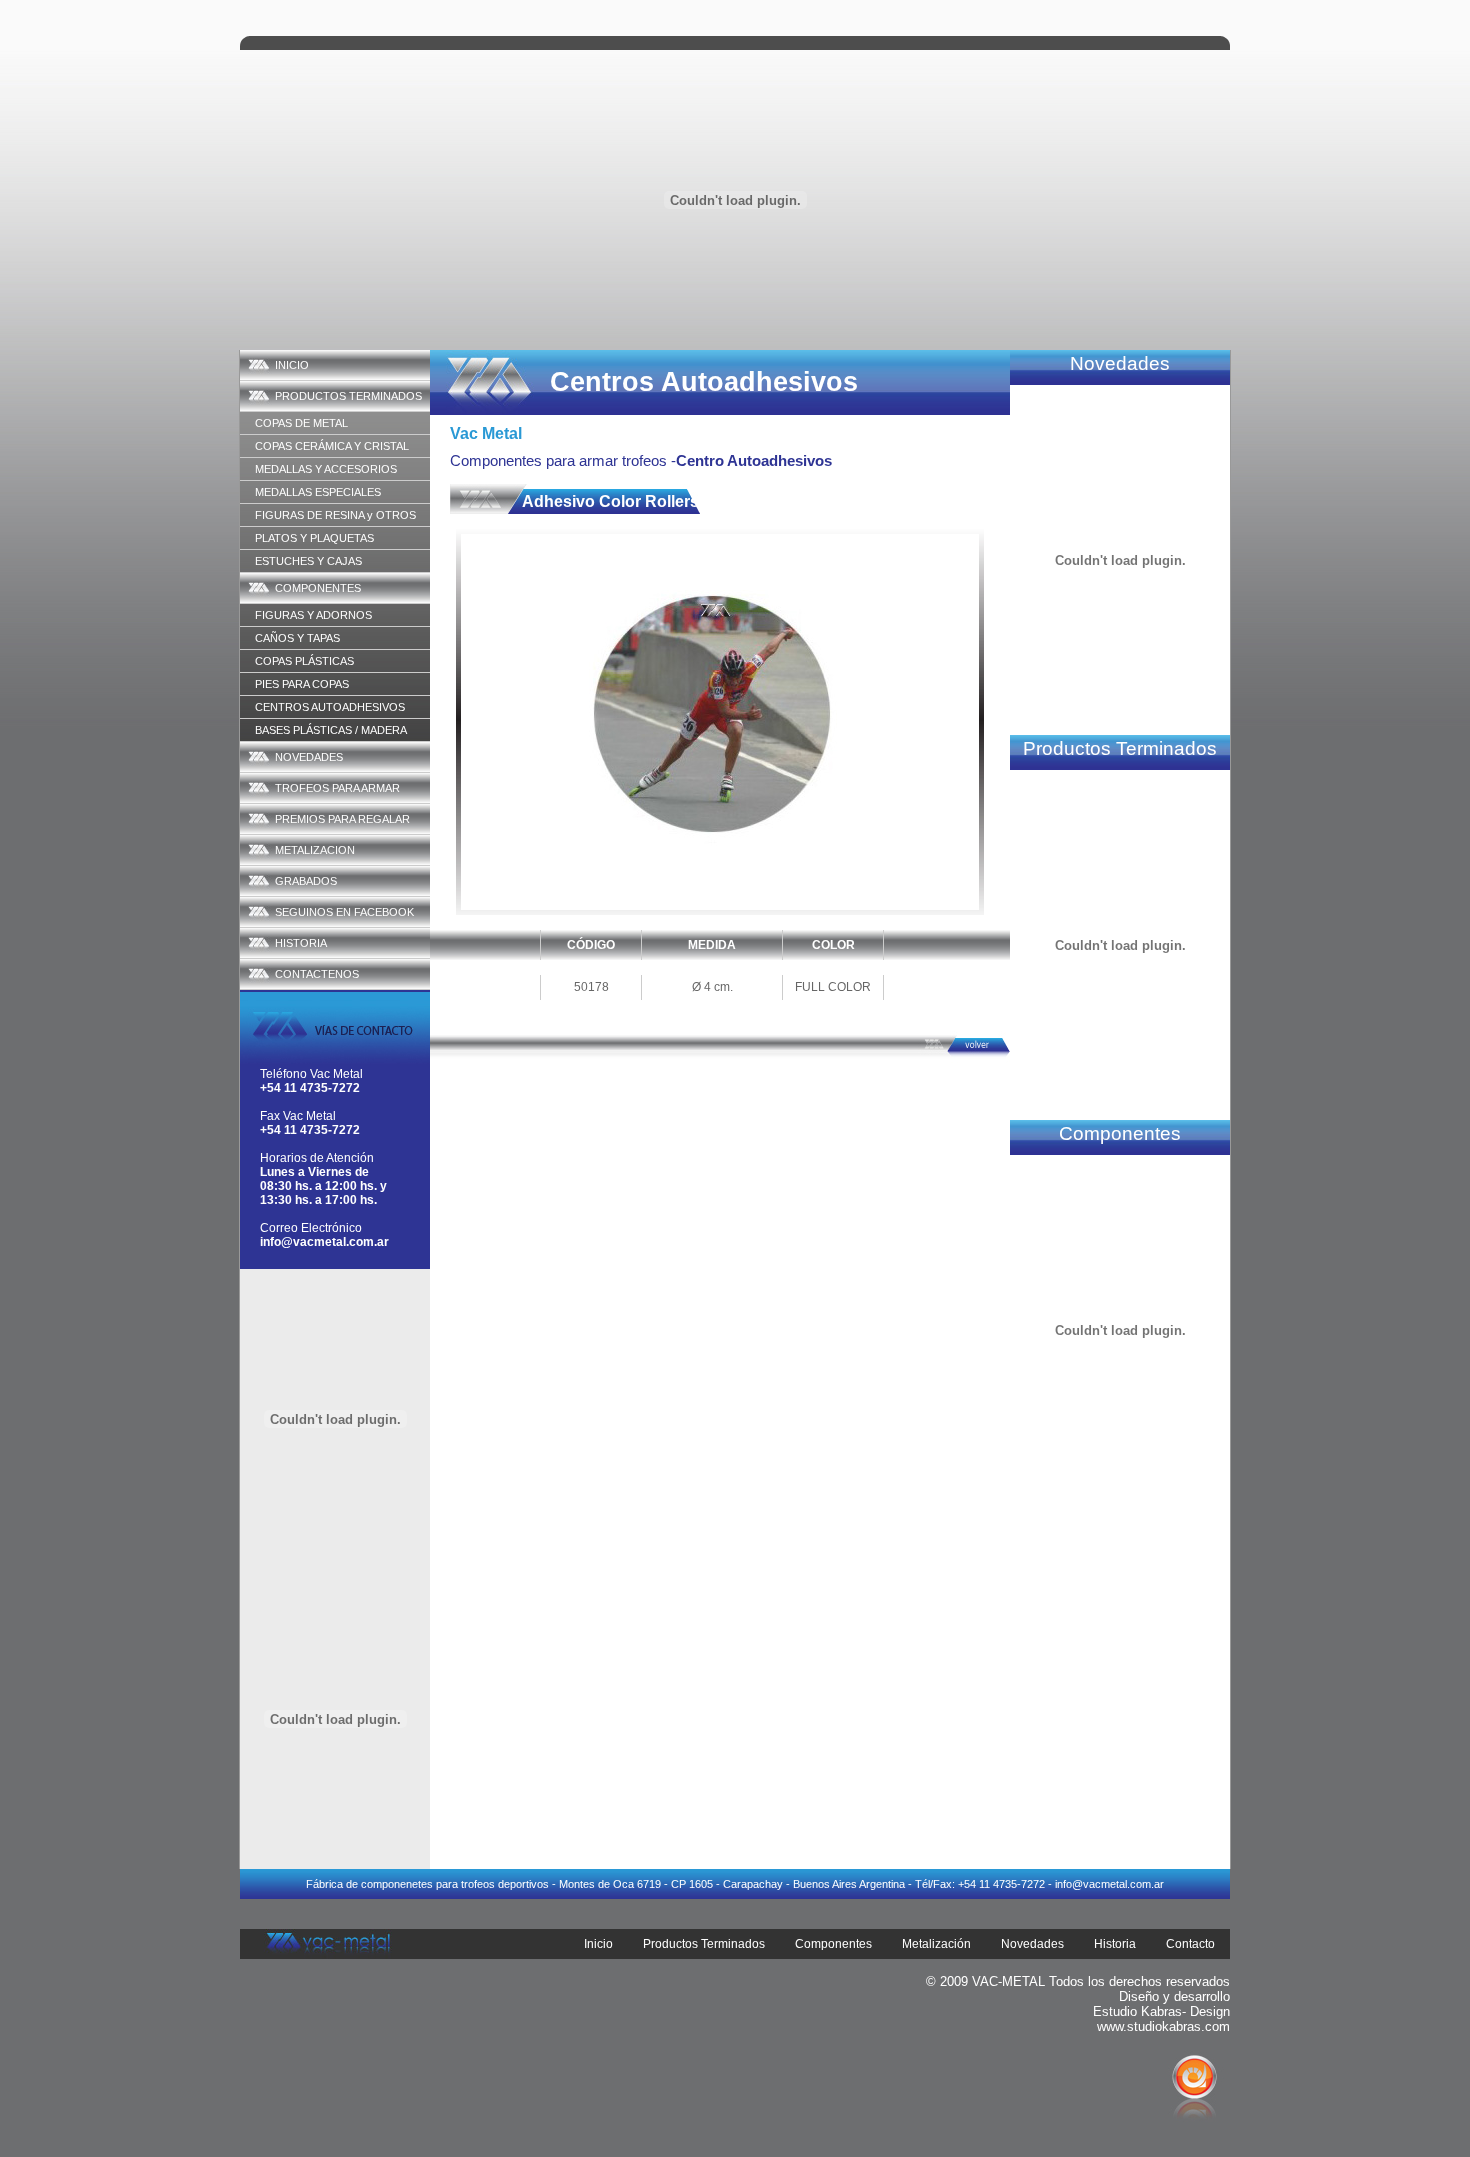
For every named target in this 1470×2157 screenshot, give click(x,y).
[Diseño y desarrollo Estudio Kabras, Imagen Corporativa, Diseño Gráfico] (1195, 2149)
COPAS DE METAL (301, 423)
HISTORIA (301, 943)
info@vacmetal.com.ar (324, 1242)
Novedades (1032, 1944)
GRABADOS (306, 881)
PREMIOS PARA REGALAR (342, 819)
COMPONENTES (318, 588)
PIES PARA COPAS (302, 684)
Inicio (598, 1944)
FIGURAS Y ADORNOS (313, 615)
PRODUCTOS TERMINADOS (348, 396)
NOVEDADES (309, 757)
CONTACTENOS (317, 974)
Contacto (1190, 1944)
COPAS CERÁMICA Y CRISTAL (332, 446)
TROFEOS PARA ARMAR (337, 788)
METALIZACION (315, 850)
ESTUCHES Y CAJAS (308, 561)
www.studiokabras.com (1163, 2026)
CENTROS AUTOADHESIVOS (330, 707)
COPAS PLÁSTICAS (304, 661)
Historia (1115, 1944)
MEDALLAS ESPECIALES (318, 492)
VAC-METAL (1008, 1981)
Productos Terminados (704, 1944)
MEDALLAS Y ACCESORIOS (326, 469)
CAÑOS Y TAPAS (297, 638)
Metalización (936, 1944)
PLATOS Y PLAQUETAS (314, 538)
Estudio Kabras (1137, 2011)
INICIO (292, 365)
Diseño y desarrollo (1174, 1996)
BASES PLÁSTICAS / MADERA (331, 730)
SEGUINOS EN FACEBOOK (344, 912)
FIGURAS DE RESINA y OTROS (335, 515)
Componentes (833, 1944)
